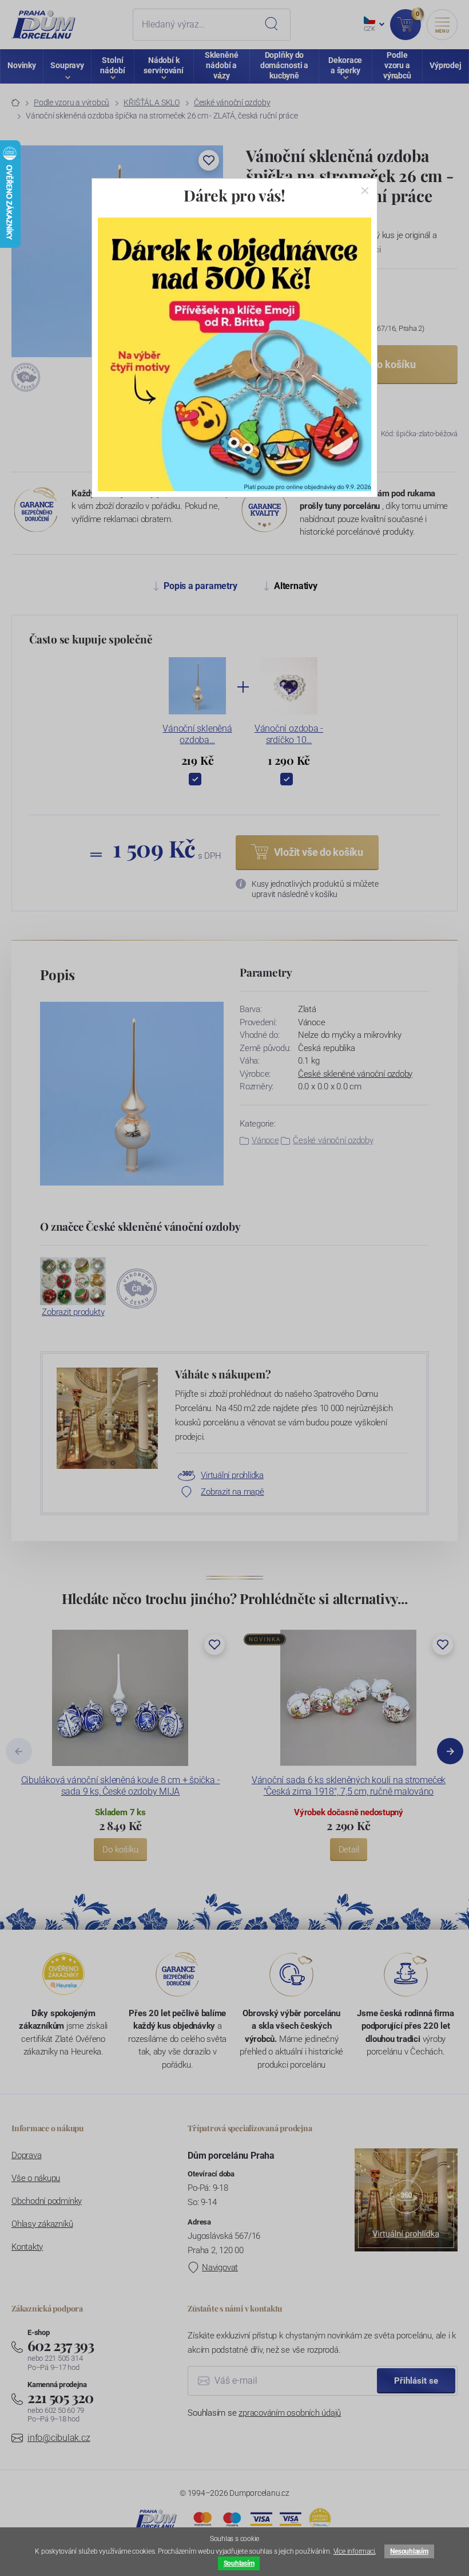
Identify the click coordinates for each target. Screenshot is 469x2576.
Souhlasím (239, 2563)
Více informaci (354, 2551)
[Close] (365, 191)
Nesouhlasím (409, 2551)
